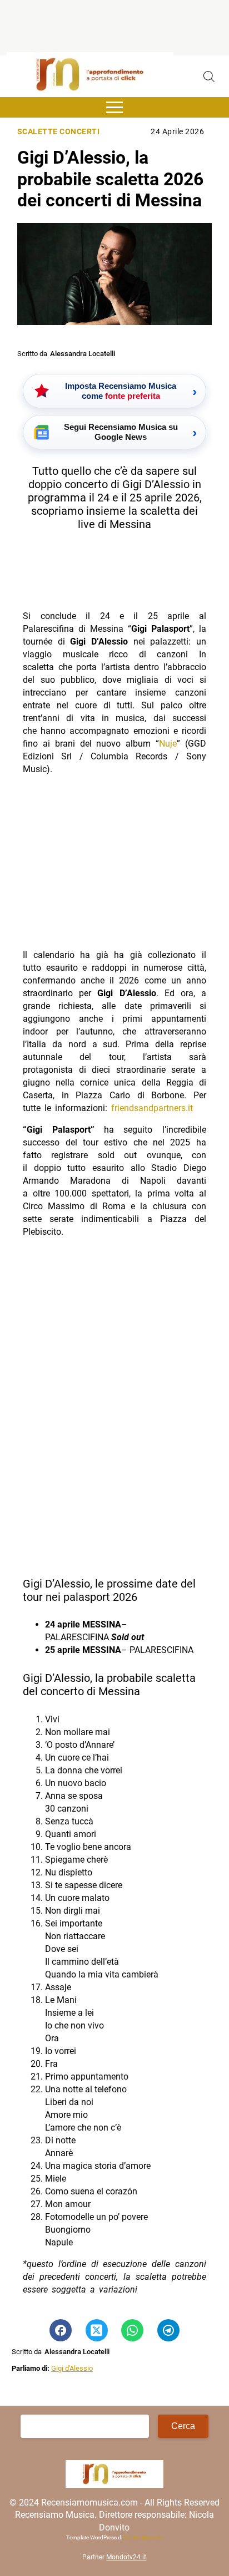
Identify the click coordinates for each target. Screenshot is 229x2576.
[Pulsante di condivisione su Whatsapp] (132, 2330)
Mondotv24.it (126, 2557)
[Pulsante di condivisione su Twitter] (97, 2330)
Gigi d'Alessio (72, 2368)
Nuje (168, 744)
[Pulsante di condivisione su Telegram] (168, 2330)
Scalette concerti (59, 132)
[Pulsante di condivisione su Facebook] (61, 2330)
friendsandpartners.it (152, 1108)
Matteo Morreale (143, 2537)
